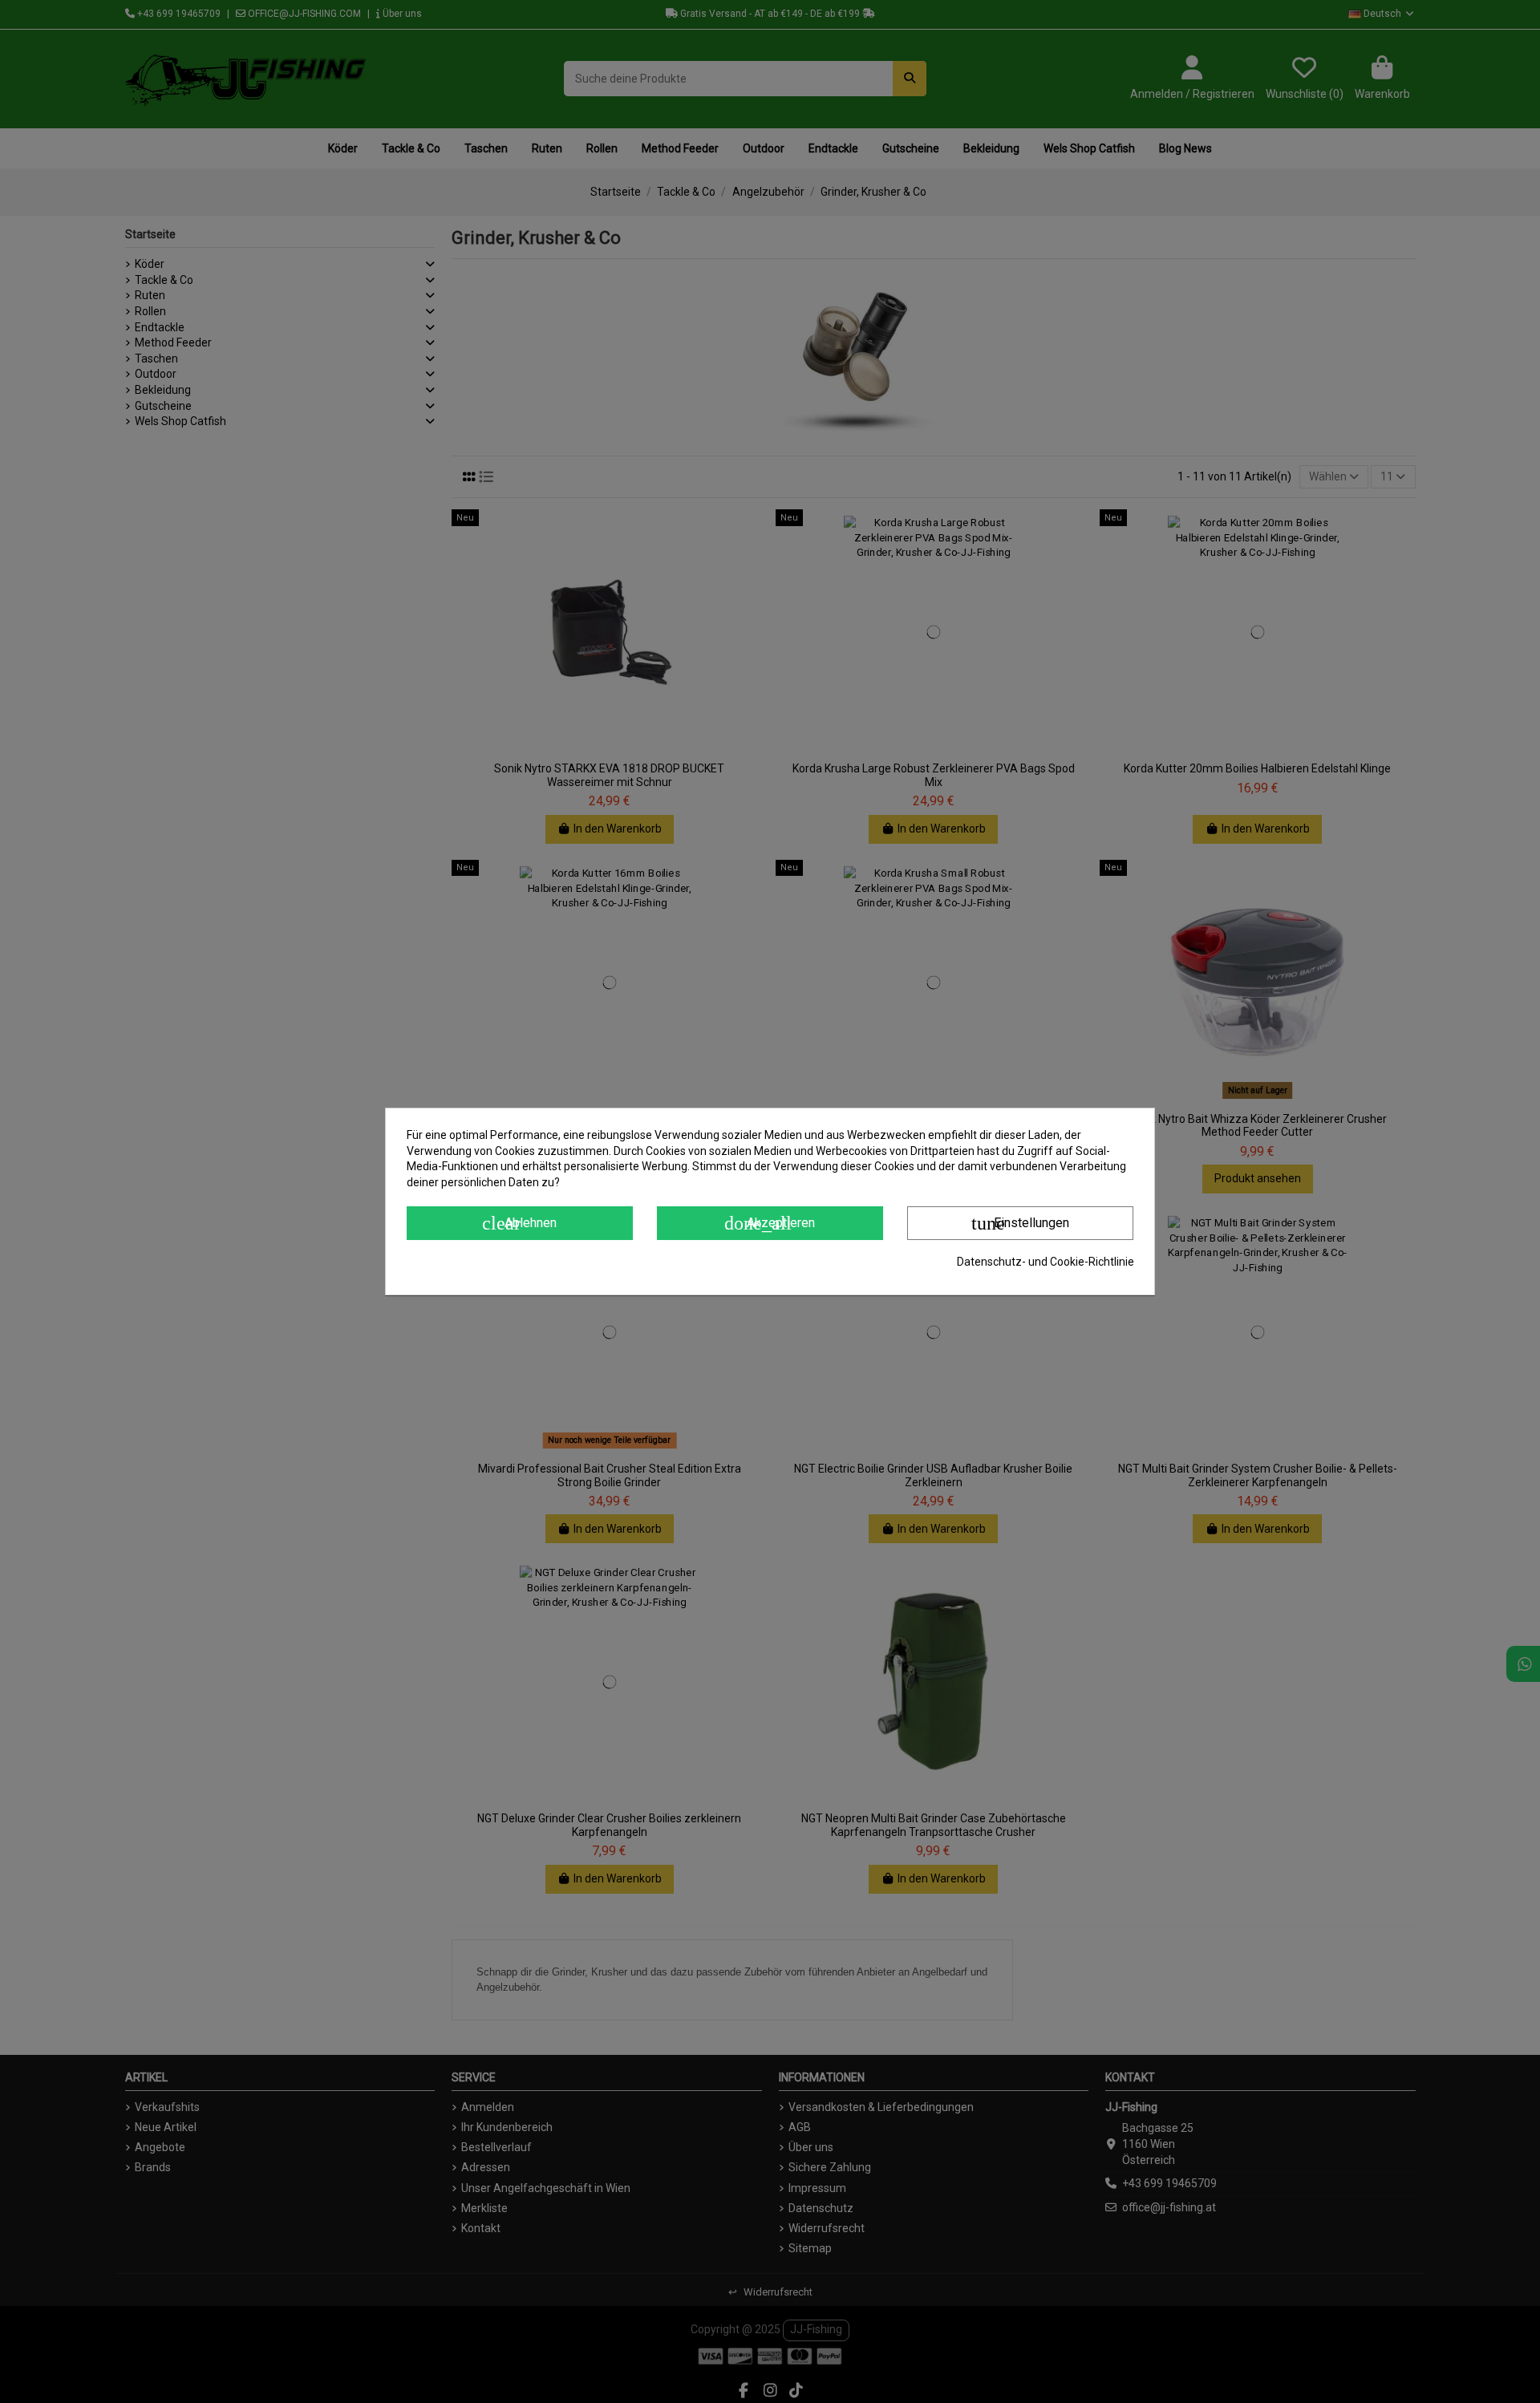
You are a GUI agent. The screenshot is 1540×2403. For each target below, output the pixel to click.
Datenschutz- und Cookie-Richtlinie (1046, 1262)
